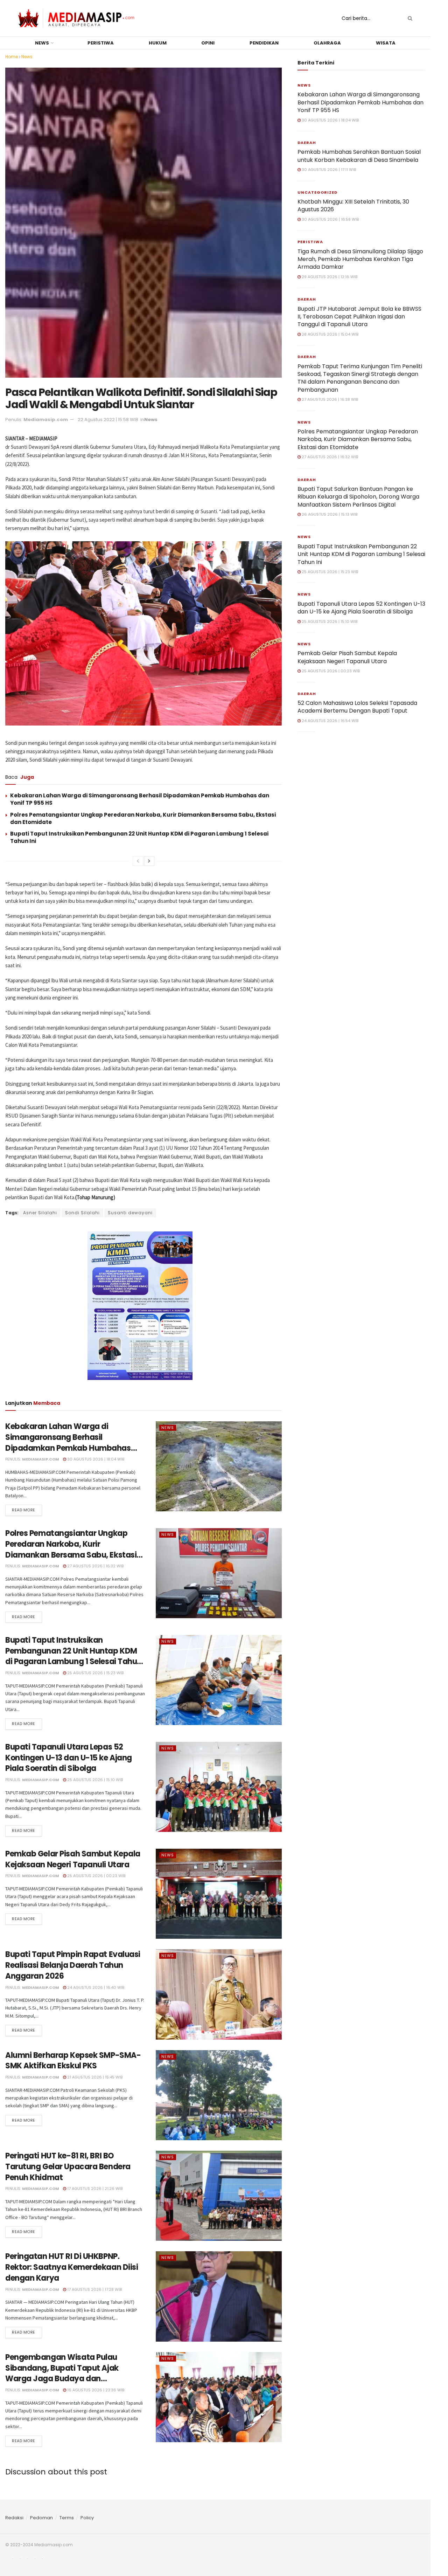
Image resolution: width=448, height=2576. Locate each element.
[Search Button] (409, 18)
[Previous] (138, 861)
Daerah (307, 143)
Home (12, 57)
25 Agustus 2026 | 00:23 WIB (96, 1876)
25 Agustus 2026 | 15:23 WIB (95, 1673)
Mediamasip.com (46, 420)
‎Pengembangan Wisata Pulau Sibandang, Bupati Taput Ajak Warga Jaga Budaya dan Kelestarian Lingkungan (62, 2373)
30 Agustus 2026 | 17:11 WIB (328, 170)
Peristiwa (101, 43)
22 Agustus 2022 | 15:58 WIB (108, 420)
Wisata (386, 43)
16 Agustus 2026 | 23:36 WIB (95, 2390)
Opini (208, 43)
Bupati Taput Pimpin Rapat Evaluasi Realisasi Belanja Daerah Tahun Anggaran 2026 (73, 1965)
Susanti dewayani (130, 1213)
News (42, 43)
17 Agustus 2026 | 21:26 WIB (94, 2189)
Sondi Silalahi (82, 1213)
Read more (24, 1510)
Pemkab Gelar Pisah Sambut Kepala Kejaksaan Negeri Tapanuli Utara (73, 1859)
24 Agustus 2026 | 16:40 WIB (95, 1987)
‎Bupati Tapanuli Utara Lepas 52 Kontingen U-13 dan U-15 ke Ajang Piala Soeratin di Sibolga (69, 1758)
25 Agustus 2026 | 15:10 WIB (94, 1780)
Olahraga (327, 43)
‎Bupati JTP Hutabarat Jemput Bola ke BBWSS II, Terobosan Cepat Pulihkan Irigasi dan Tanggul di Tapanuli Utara (359, 317)
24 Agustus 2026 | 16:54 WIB (330, 721)
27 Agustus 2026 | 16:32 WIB (95, 1566)
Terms (67, 2518)
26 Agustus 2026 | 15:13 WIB (329, 514)
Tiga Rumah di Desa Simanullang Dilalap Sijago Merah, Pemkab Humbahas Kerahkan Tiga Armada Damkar (360, 259)
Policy (87, 2518)
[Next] (149, 861)
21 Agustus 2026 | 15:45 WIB (94, 2077)
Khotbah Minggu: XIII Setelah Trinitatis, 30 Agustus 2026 (353, 205)
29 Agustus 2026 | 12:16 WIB (329, 277)
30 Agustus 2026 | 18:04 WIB (95, 1459)
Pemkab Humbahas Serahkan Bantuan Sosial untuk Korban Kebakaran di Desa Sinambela (359, 156)
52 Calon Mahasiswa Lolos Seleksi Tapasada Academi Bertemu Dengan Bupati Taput (357, 707)
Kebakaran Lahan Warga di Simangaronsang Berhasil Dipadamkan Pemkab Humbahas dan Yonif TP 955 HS (68, 1442)
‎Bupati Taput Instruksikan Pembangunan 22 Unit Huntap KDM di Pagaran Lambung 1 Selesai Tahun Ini (73, 1656)
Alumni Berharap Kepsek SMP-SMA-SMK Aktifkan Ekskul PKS (73, 2061)
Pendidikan (264, 43)
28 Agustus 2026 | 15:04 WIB (330, 334)
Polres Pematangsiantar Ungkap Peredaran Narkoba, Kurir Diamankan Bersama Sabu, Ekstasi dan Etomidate (71, 1549)
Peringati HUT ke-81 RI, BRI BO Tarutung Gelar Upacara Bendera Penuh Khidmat (68, 2167)
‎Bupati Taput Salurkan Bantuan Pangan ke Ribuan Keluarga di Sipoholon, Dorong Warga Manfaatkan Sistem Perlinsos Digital (358, 497)
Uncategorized (317, 192)
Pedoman (41, 2518)
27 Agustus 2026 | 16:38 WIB (329, 399)
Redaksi (14, 2518)
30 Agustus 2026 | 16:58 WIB (330, 219)
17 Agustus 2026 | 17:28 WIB (94, 2289)
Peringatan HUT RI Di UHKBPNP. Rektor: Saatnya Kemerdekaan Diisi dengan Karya (72, 2267)
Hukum (158, 43)
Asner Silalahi (40, 1213)
